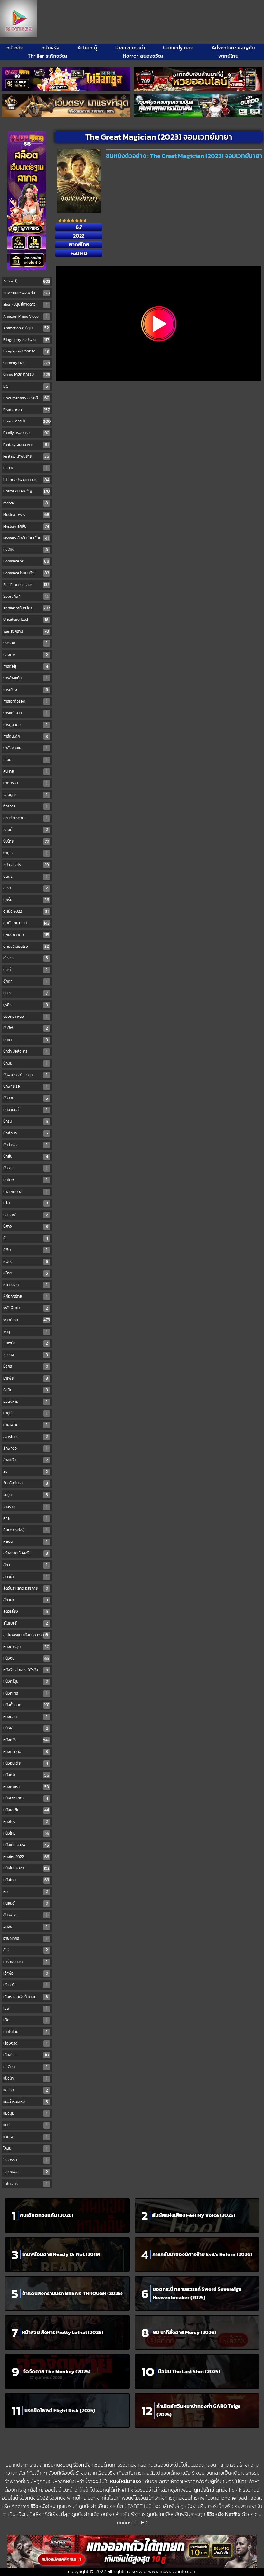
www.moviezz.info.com (172, 2572)
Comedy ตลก (178, 48)
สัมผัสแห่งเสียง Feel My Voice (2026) (194, 2215)
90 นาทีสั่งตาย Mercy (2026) (184, 2332)
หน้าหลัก (15, 48)
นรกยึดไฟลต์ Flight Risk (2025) (60, 2410)
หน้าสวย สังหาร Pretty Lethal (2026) (63, 2332)
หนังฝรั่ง (50, 48)
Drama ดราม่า (130, 48)
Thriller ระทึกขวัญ (47, 56)
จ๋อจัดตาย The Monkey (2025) (57, 2371)
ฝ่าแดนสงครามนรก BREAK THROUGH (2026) (72, 2293)
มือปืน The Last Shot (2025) (189, 2371)
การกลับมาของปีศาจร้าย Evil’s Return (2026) (202, 2254)
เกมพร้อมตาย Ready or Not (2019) (61, 2254)
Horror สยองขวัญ (143, 56)
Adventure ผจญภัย (233, 48)
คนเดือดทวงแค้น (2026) (47, 2215)
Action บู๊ (87, 48)
